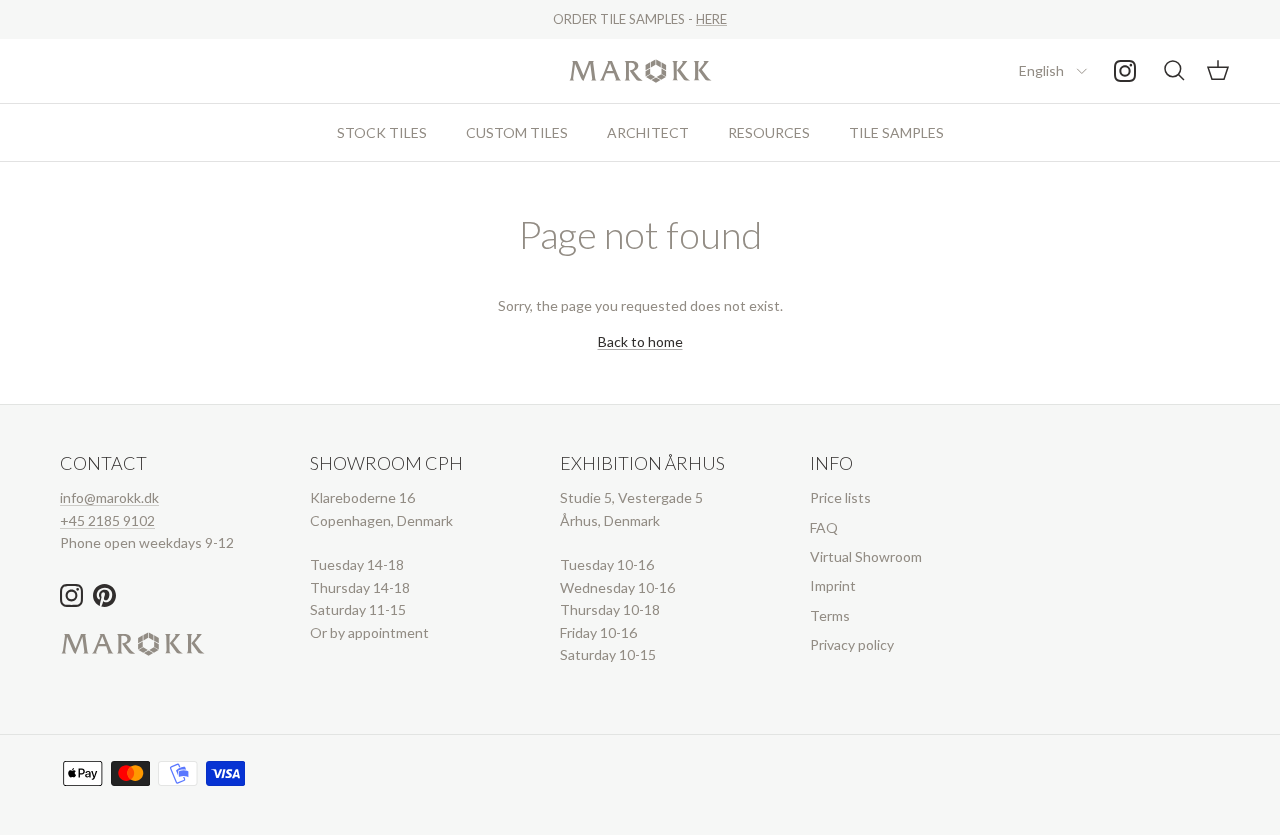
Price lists (840, 497)
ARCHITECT (648, 132)
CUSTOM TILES (517, 132)
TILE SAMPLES (896, 132)
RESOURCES (769, 132)
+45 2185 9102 (107, 520)
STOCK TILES (382, 132)
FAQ (824, 527)
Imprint (833, 585)
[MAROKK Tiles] (640, 71)
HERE (711, 19)
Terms (830, 615)
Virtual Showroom (866, 556)
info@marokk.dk (109, 497)
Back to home (640, 341)
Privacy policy (852, 644)
